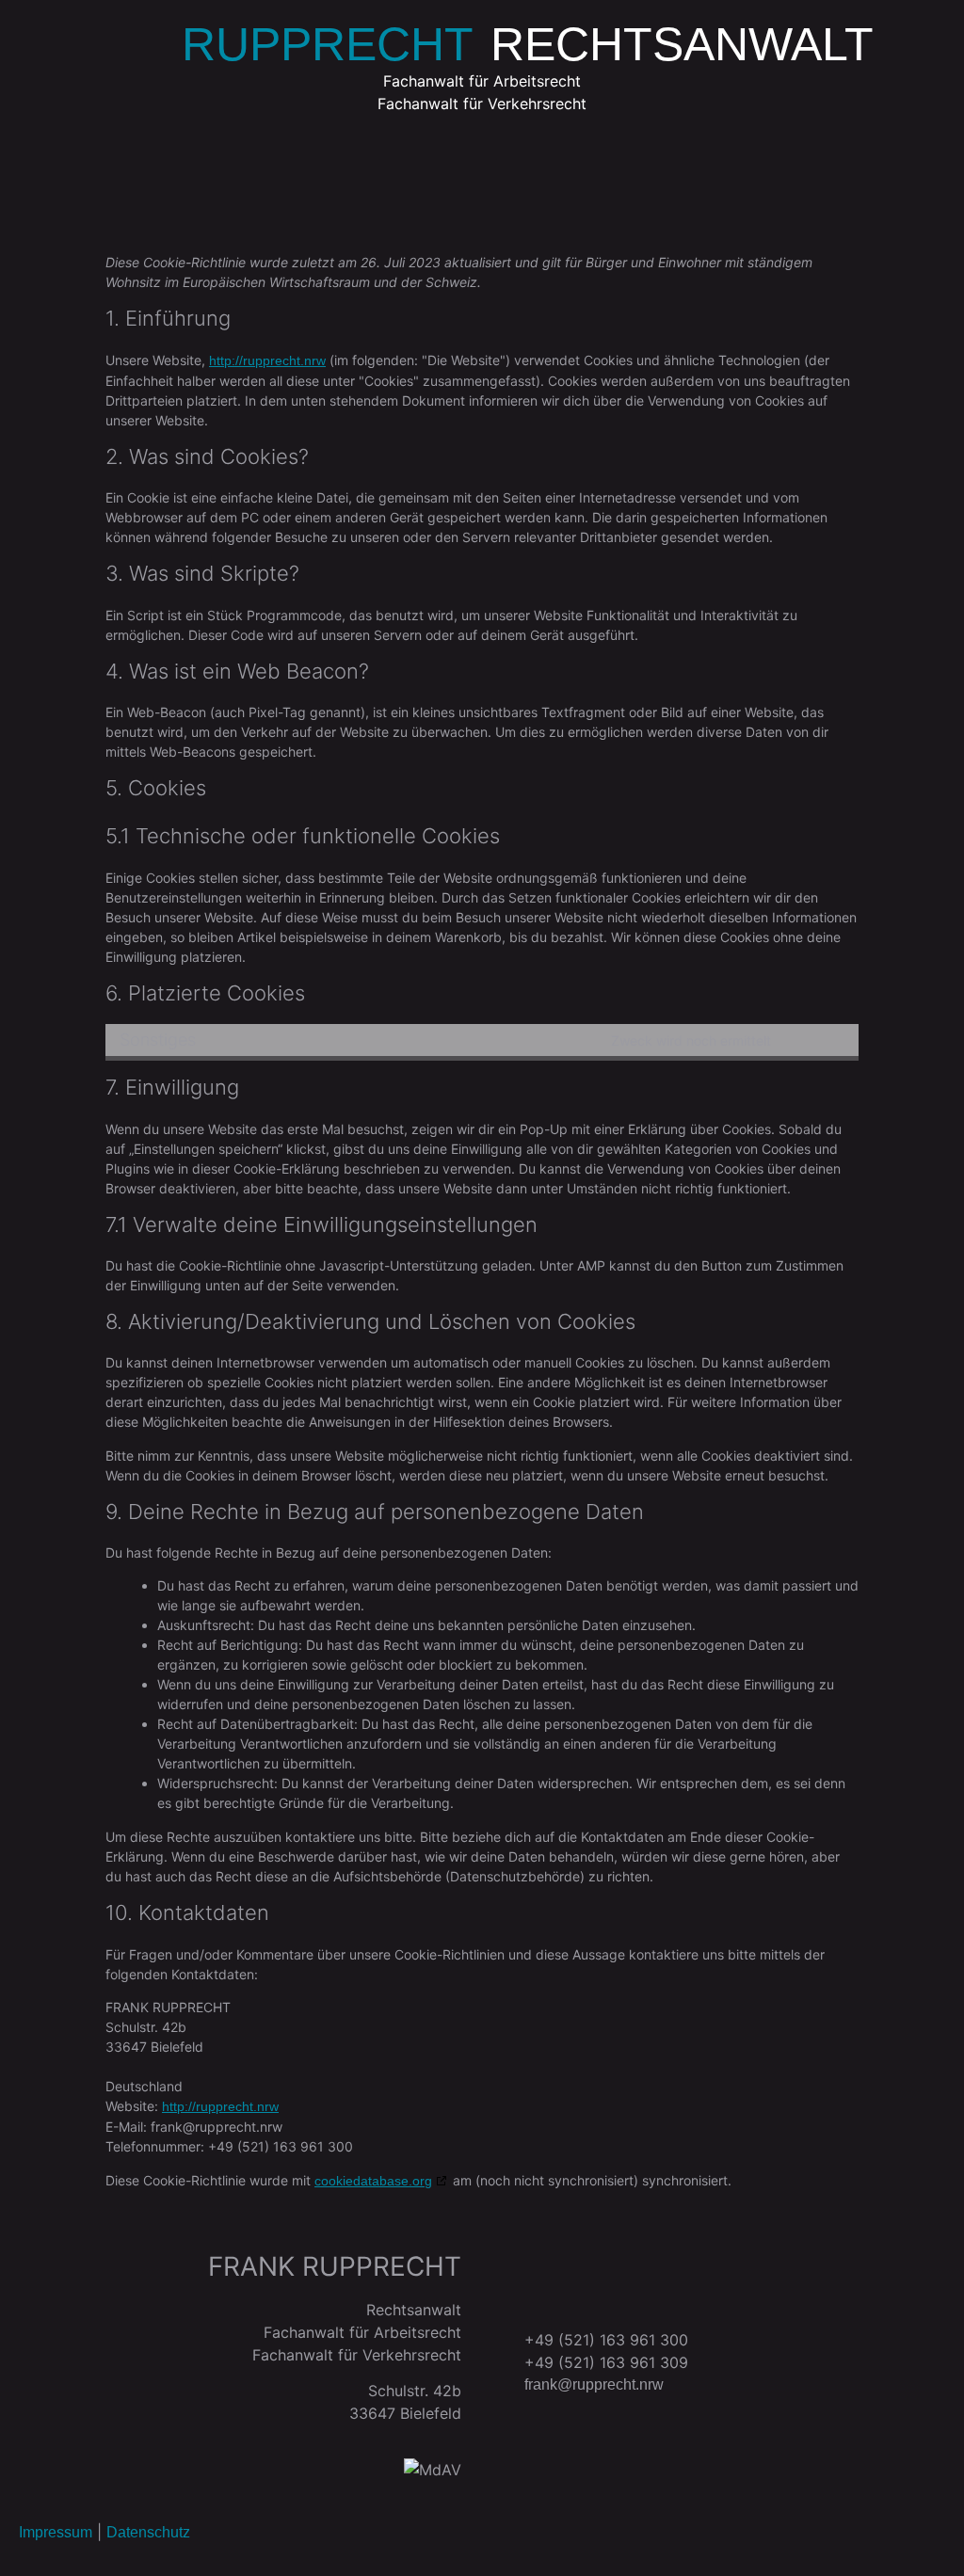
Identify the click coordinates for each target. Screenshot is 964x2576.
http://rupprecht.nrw (267, 360)
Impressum (56, 2532)
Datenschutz (148, 2532)
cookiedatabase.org (373, 2181)
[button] (482, 171)
